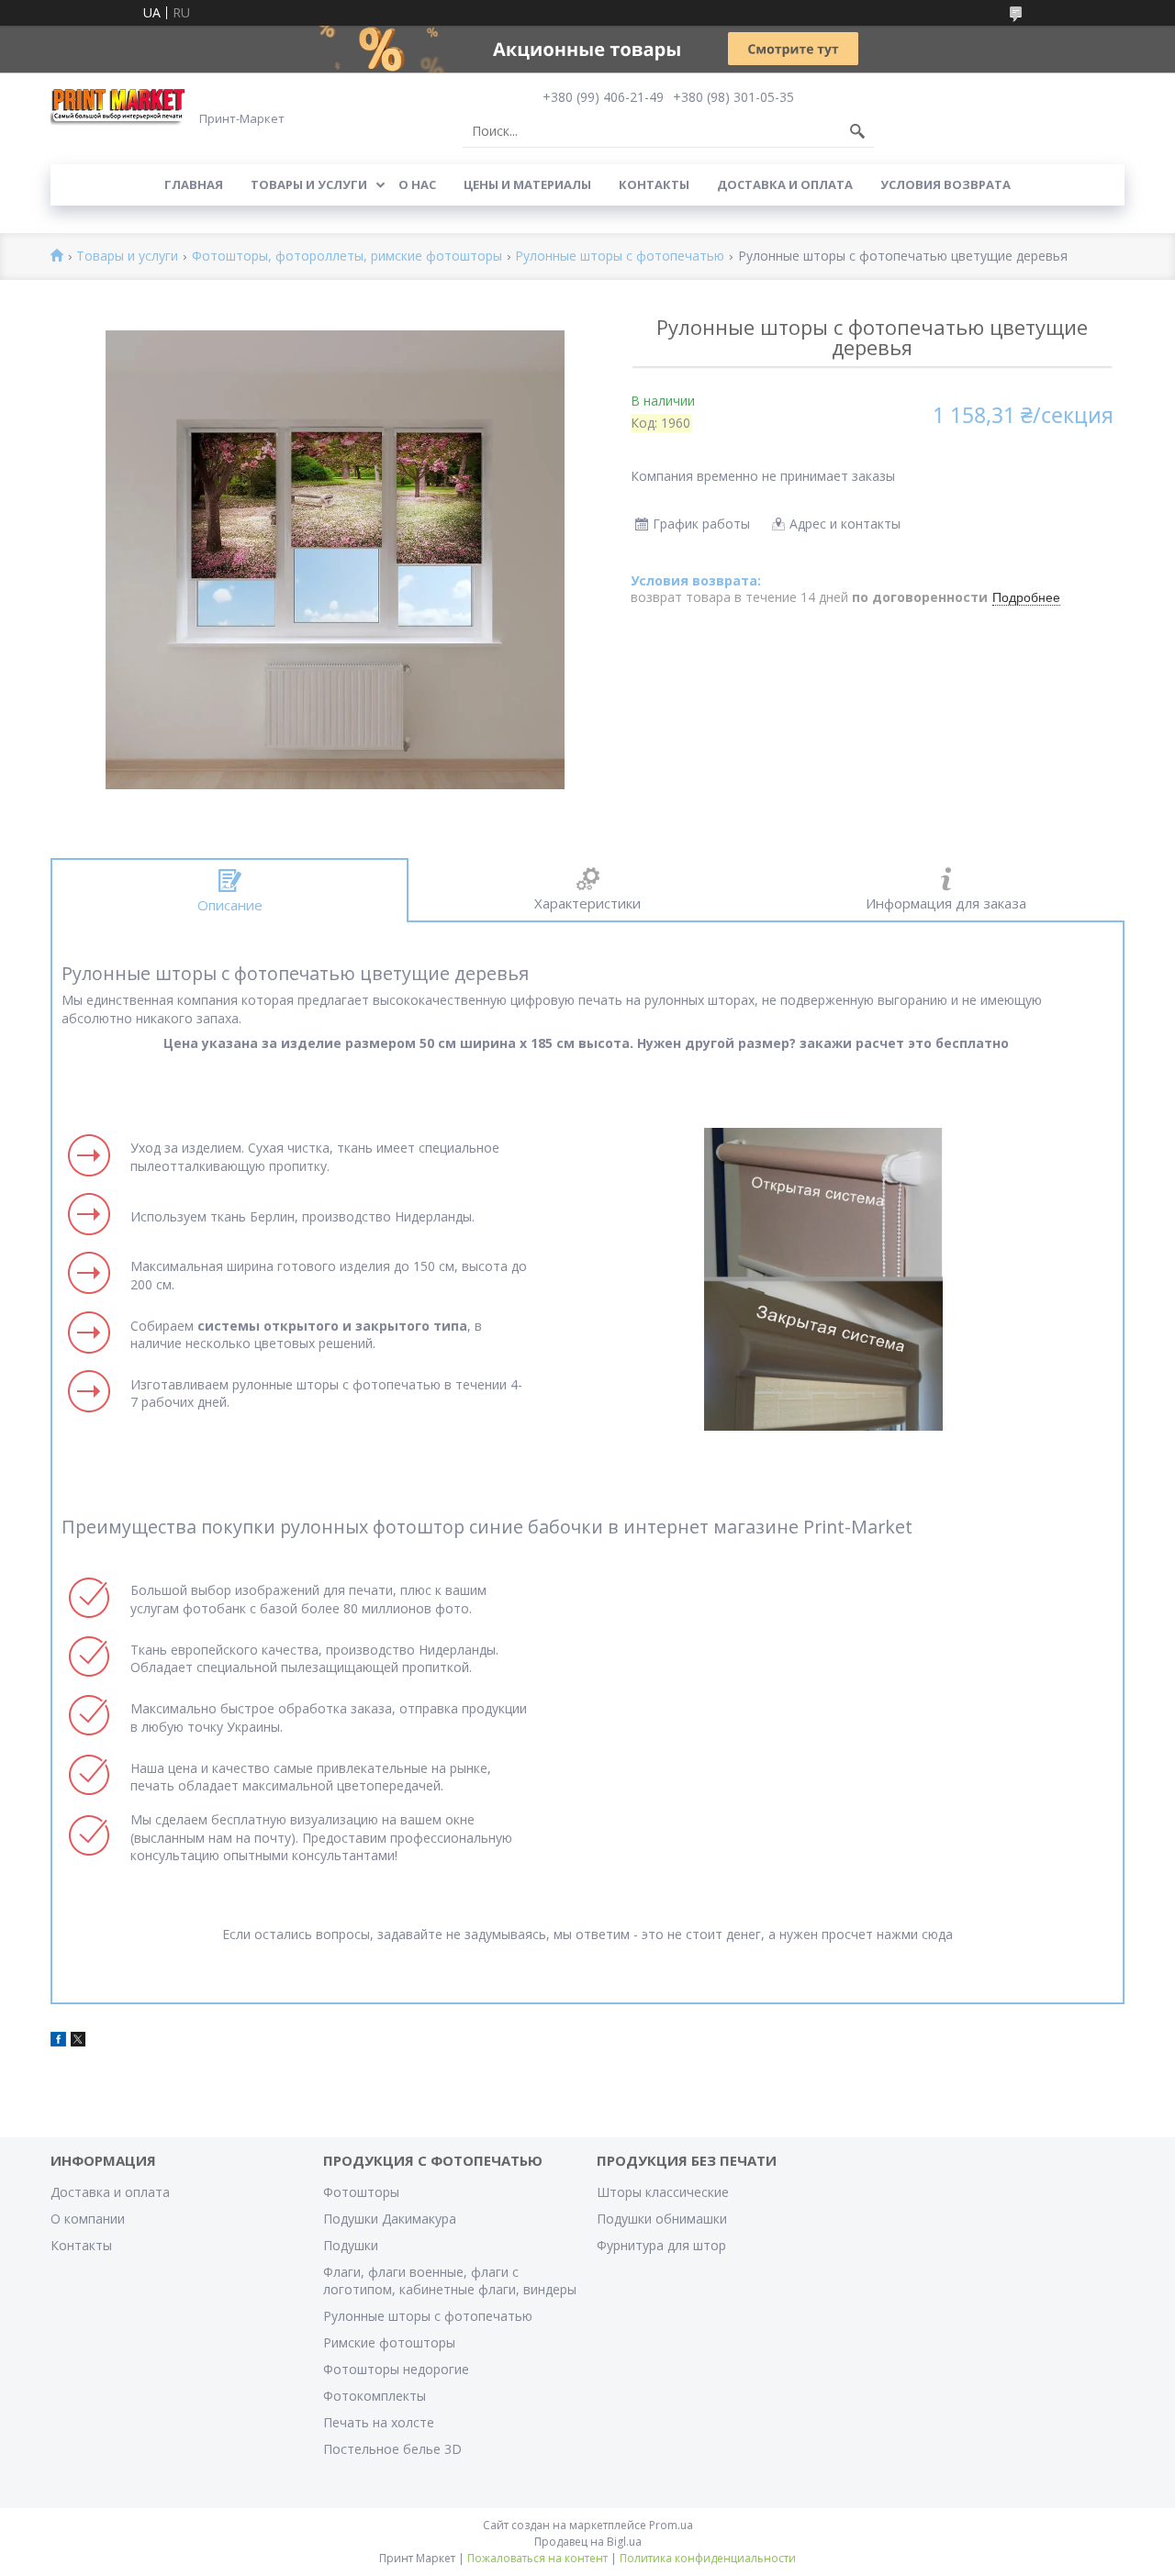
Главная (194, 184)
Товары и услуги (309, 184)
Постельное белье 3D (392, 2449)
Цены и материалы (527, 184)
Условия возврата (946, 184)
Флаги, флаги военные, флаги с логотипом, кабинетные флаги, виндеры (450, 2280)
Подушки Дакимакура (390, 2219)
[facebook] (58, 2041)
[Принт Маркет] (119, 106)
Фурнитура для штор (661, 2245)
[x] (78, 2041)
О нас (417, 184)
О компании (88, 2219)
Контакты (654, 184)
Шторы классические (663, 2192)
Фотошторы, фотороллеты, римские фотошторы (347, 256)
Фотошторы (361, 2192)
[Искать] (857, 131)
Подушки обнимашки (662, 2219)
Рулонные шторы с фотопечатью (620, 256)
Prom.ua (671, 2525)
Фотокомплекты (375, 2396)
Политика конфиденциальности (708, 2558)
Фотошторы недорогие (396, 2369)
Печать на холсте (379, 2422)
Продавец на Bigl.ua (588, 2542)
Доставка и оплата (785, 184)
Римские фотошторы (389, 2342)
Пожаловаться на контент (537, 2558)
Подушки (351, 2245)
